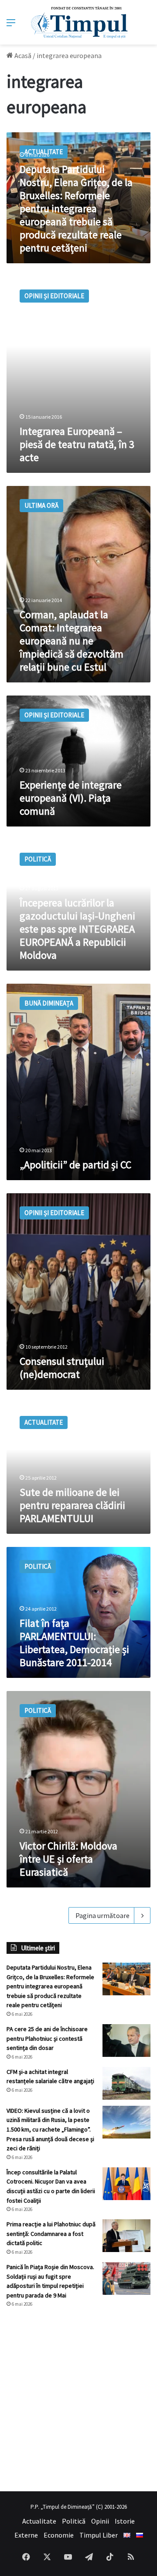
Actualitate (39, 2521)
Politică (74, 2521)
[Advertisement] (78, 2400)
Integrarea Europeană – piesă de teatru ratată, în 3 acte (77, 444)
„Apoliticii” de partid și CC (75, 1165)
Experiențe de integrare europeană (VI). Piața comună (71, 798)
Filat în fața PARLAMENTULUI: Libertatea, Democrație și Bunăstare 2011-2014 (74, 1643)
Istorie (125, 2521)
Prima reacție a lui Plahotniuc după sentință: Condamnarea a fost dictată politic (51, 2233)
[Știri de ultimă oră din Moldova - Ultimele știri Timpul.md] (79, 22)
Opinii (100, 2521)
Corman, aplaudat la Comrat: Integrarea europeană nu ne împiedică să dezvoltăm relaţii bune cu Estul (72, 641)
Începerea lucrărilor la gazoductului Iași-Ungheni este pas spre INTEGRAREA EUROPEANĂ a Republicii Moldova (77, 929)
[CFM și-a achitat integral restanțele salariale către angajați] (126, 2083)
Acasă (22, 55)
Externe (26, 2535)
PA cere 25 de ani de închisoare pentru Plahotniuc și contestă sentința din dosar (47, 2038)
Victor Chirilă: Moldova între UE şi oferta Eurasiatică (68, 1859)
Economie (59, 2535)
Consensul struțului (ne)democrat (62, 1368)
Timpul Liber (99, 2535)
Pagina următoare (102, 1915)
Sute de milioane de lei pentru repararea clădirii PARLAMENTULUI (72, 1505)
